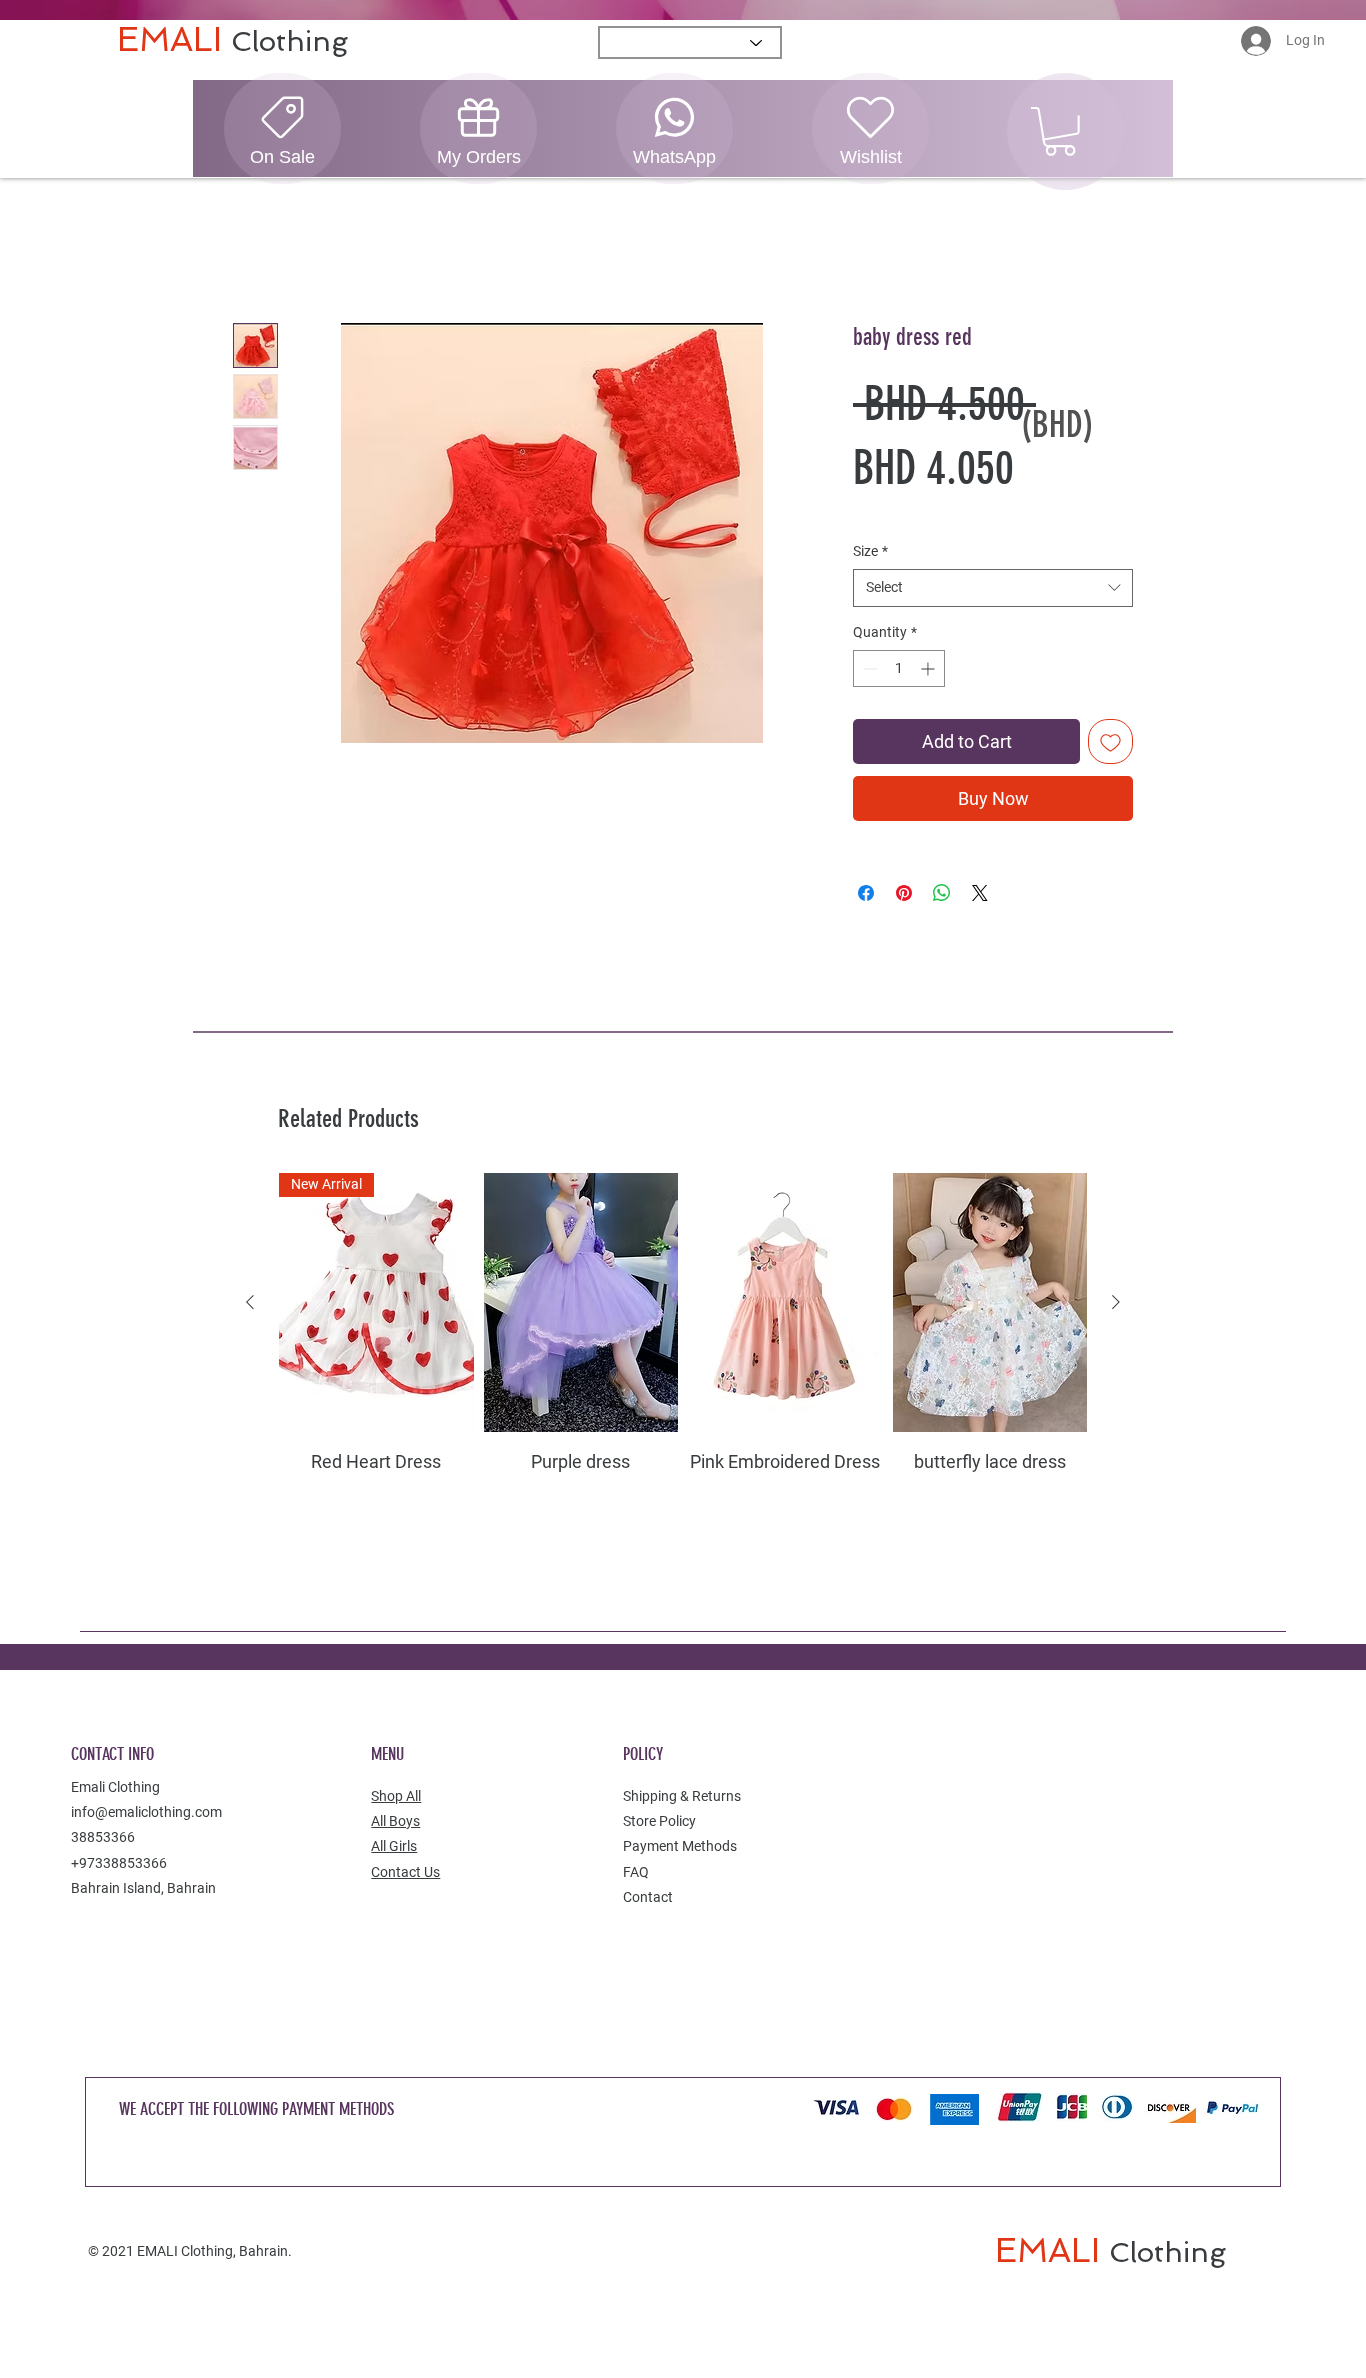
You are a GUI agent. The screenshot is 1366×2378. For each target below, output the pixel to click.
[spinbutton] (899, 669)
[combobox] (993, 589)
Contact (648, 1898)
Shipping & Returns (682, 1797)
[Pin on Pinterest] (904, 894)
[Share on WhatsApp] (942, 894)
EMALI (174, 39)
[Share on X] (980, 894)
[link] (1060, 131)
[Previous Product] (250, 1303)
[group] (683, 1350)
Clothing (289, 41)
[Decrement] (868, 669)
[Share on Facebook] (866, 894)
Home (254, 251)
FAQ (636, 1872)
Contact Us (405, 1872)
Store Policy (659, 1822)
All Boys (395, 1822)
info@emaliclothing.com (146, 1813)
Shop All (396, 1797)
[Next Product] (1116, 1303)
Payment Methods (680, 1847)
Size (870, 551)
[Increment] (929, 669)
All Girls (394, 1847)
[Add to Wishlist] (1110, 742)
